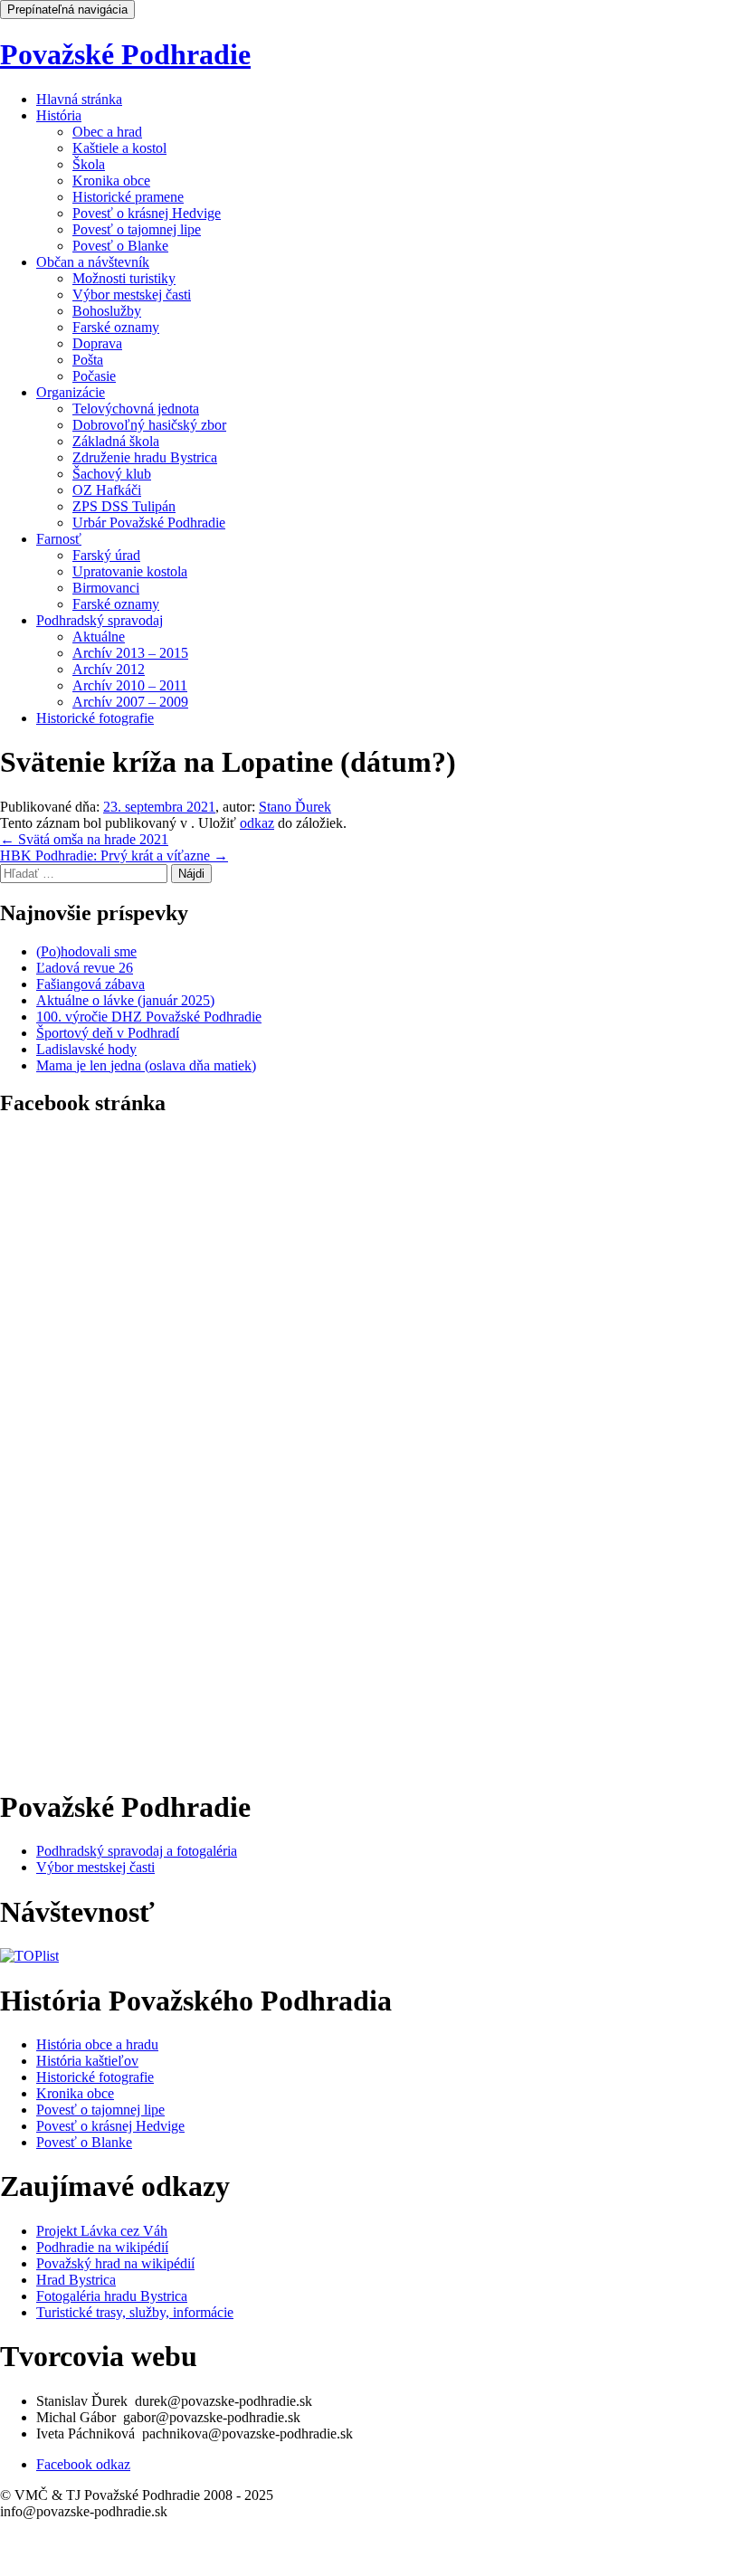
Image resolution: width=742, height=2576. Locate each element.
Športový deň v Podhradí (108, 1033)
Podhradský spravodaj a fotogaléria (137, 1851)
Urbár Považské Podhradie (149, 523)
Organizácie (71, 392)
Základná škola (116, 441)
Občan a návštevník (93, 262)
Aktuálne (99, 637)
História (59, 115)
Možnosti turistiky (124, 278)
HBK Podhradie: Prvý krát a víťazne (114, 855)
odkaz (257, 823)
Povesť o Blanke (120, 246)
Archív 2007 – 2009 (130, 702)
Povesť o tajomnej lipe (137, 229)
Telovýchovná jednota (136, 409)
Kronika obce (111, 181)
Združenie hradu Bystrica (145, 457)
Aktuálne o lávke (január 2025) (125, 1000)
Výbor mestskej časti (132, 295)
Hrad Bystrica (76, 2280)
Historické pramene (128, 197)
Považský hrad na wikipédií (115, 2263)
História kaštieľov (87, 2061)
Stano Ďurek (295, 807)
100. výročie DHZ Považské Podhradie (149, 1017)
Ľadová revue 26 (85, 968)
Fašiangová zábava (90, 984)
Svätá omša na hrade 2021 (84, 839)
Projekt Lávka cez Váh (102, 2231)
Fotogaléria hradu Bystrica (112, 2296)
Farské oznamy (116, 327)
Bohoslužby (107, 311)
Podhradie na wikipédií (102, 2247)
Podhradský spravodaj (100, 620)
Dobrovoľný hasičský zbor (149, 425)
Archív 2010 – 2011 (130, 685)
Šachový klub (112, 474)
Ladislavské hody (86, 1049)
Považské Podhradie (125, 54)
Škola (89, 164)
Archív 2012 (109, 669)
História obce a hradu (97, 2044)
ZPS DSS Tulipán (124, 506)
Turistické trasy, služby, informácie (135, 2312)
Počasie (94, 376)
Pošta (88, 360)
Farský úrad (106, 555)
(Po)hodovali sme (86, 951)
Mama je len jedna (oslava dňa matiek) (146, 1065)
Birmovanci (106, 588)
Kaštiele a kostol (119, 148)
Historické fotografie (95, 718)
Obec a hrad (107, 132)
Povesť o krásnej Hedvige (147, 213)
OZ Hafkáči (107, 490)
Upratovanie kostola (130, 571)
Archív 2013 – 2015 (130, 653)
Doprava (97, 343)
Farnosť (59, 539)
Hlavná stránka (79, 99)
